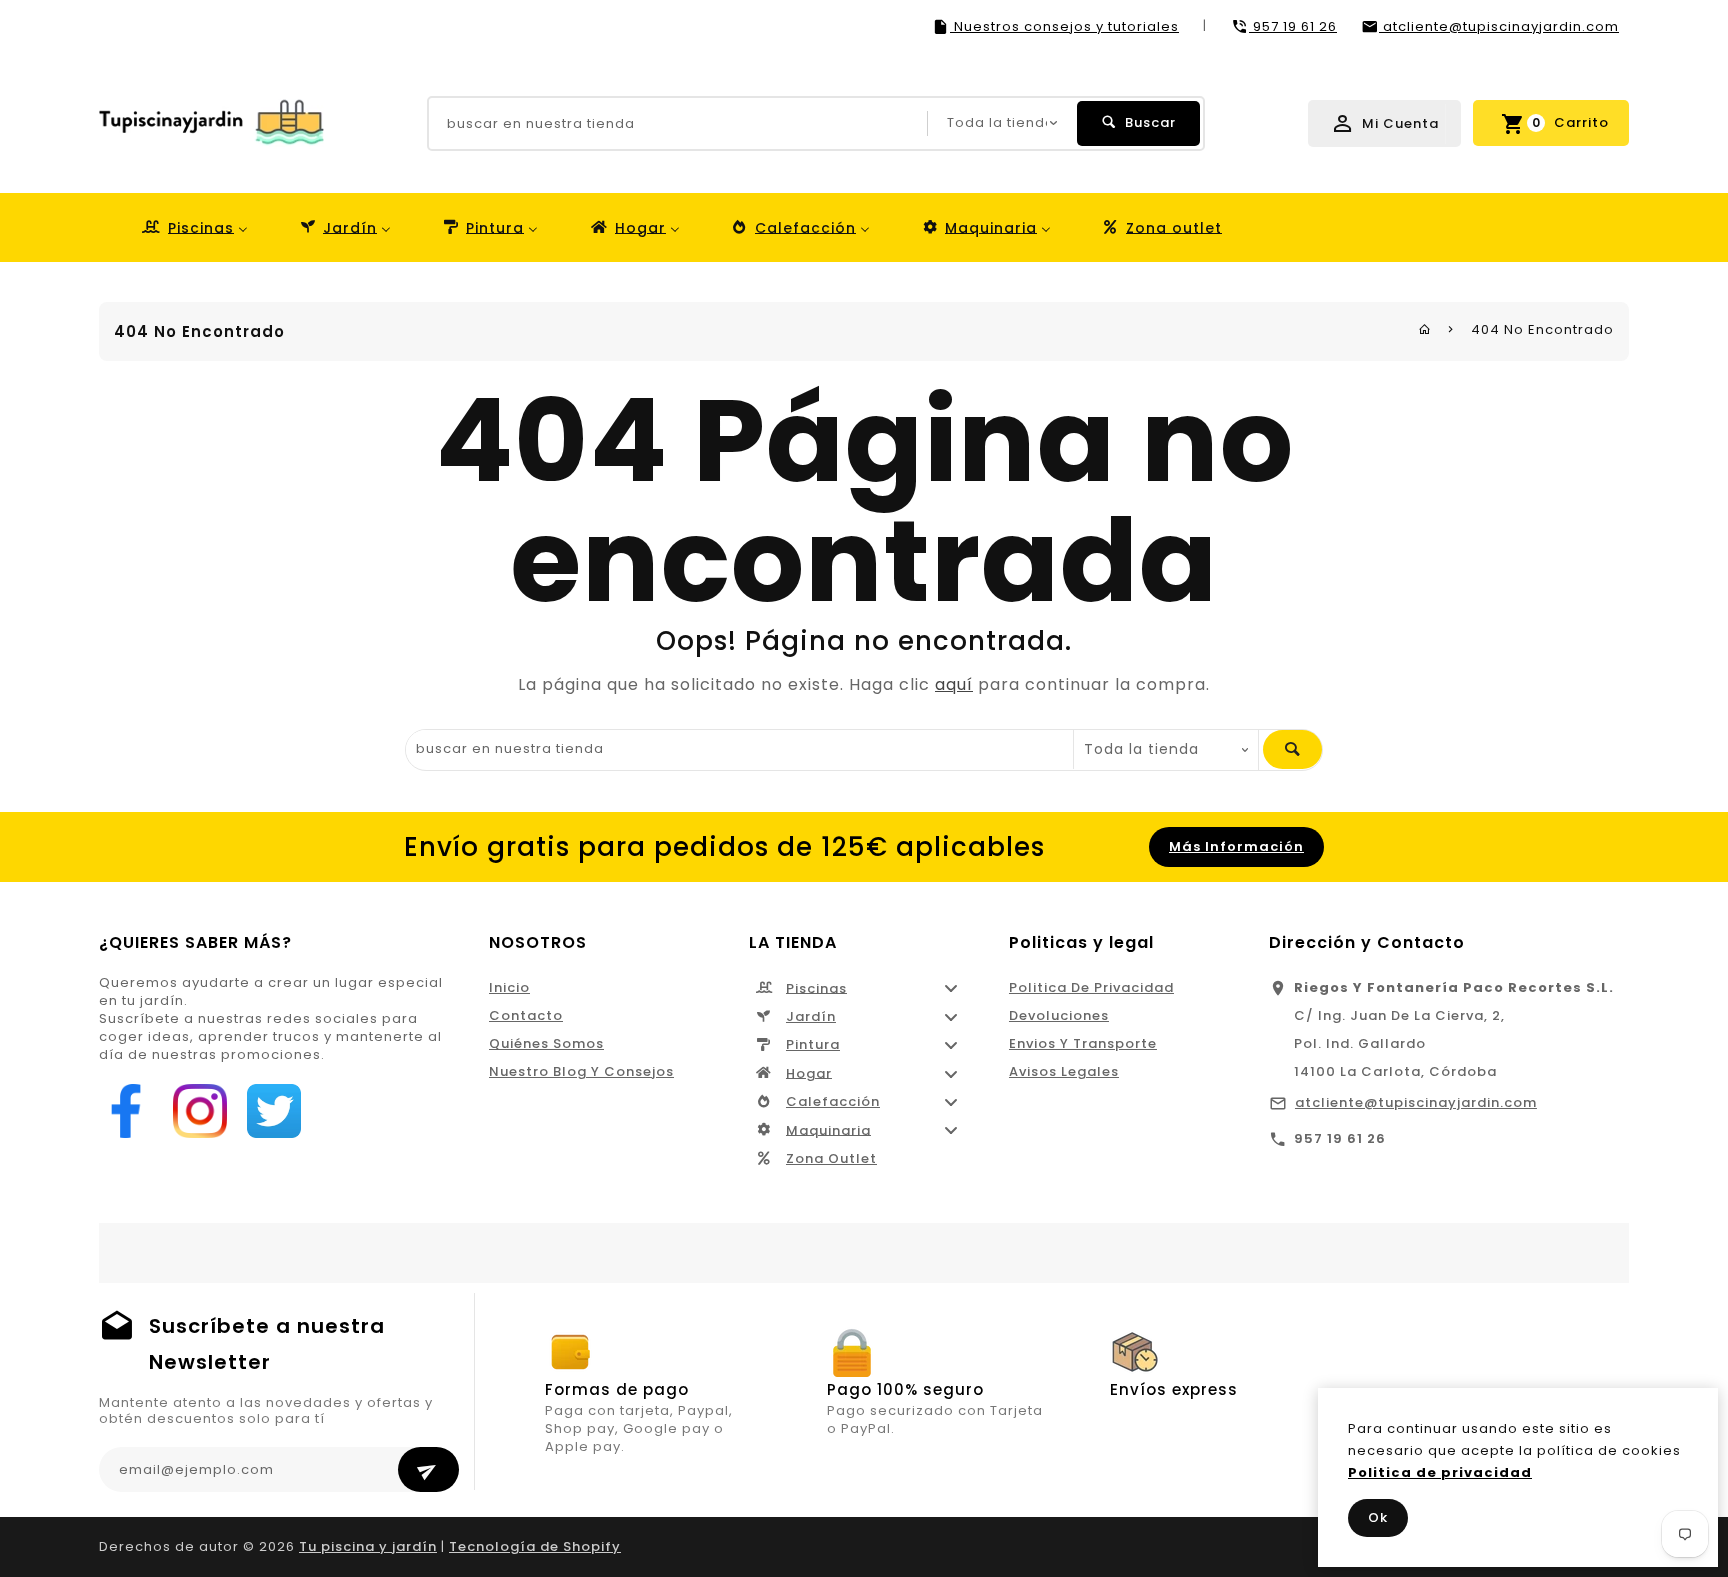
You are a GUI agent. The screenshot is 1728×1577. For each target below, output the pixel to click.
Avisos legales (1064, 1071)
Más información (1236, 846)
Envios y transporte (1083, 1043)
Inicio (509, 987)
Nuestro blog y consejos (581, 1071)
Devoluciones (1059, 1015)
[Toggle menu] (951, 988)
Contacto (526, 1015)
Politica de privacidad (1091, 987)
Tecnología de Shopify (535, 1546)
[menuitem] (193, 227)
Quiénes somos (546, 1043)
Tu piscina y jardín (368, 1546)
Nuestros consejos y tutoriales (1064, 26)
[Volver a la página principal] (1425, 329)
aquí (954, 684)
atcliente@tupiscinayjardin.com (1416, 1102)
